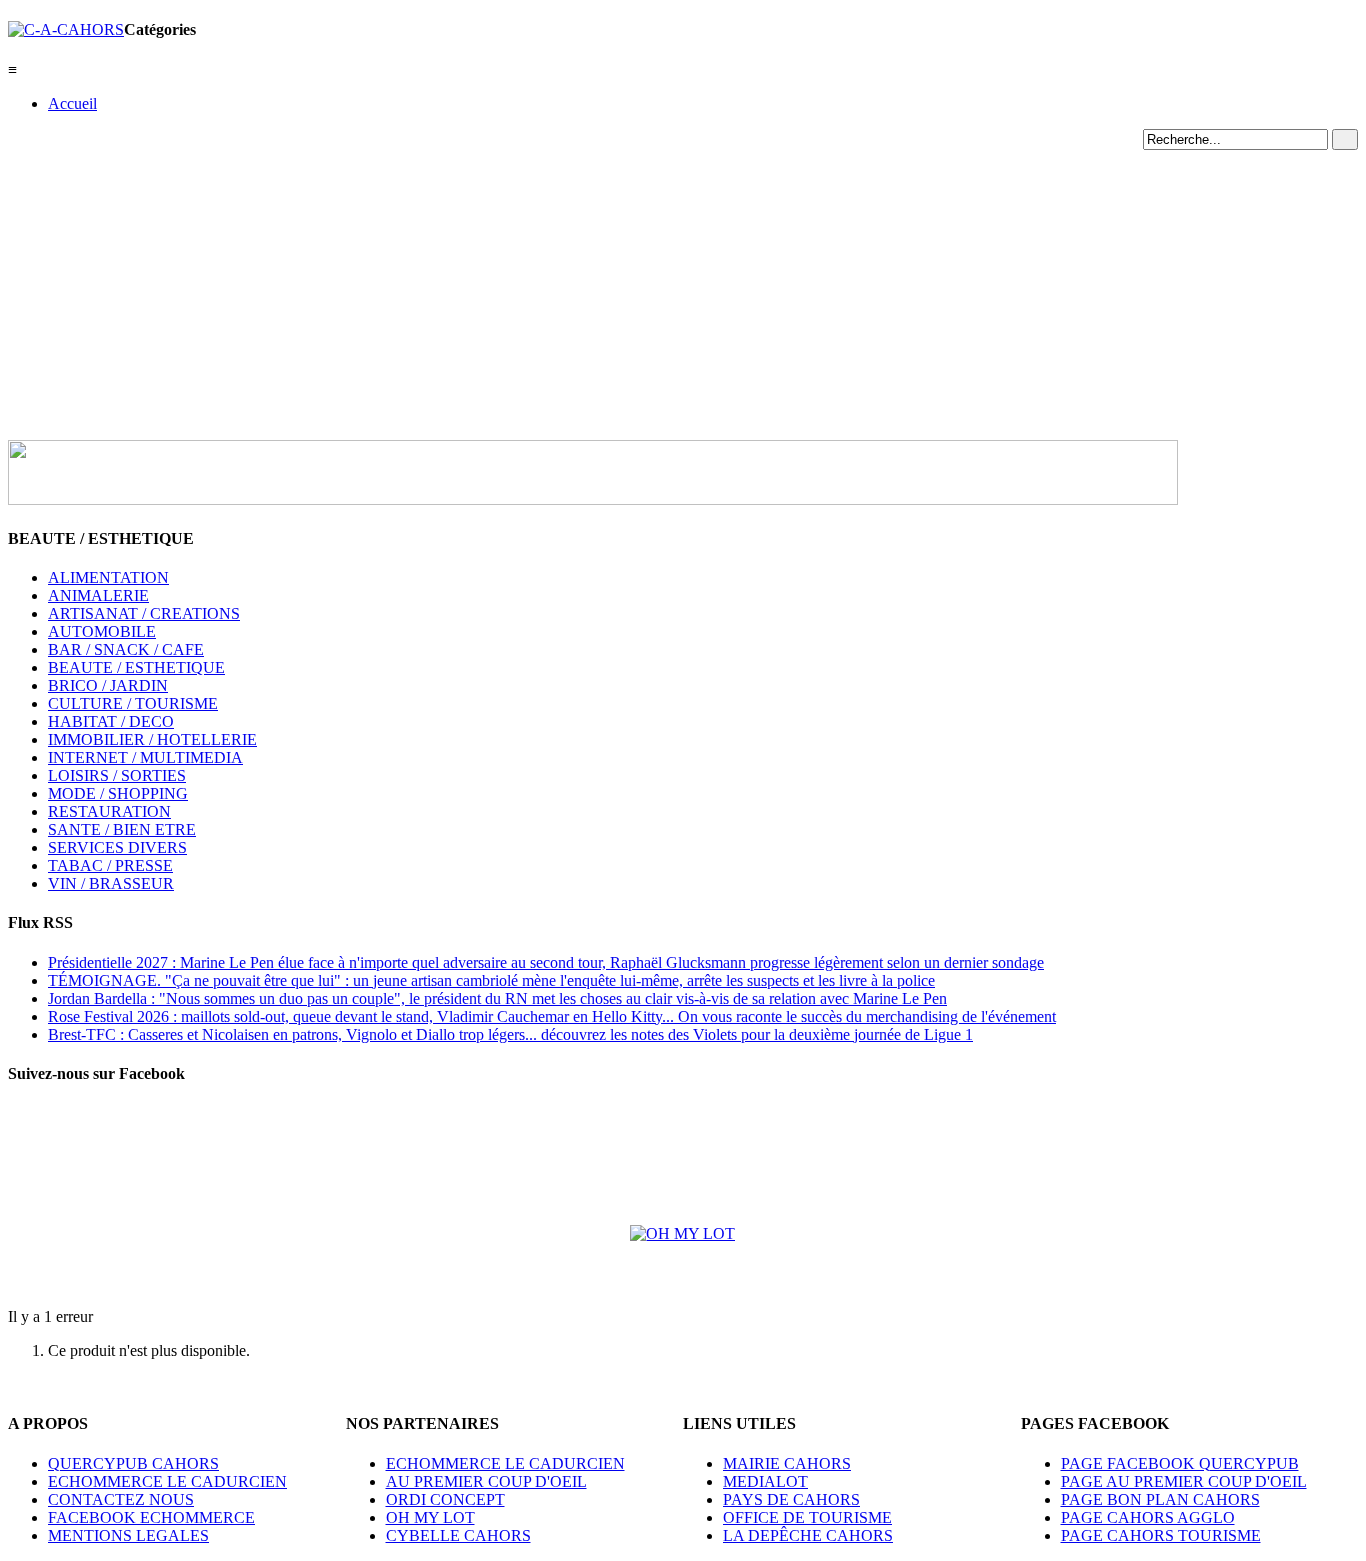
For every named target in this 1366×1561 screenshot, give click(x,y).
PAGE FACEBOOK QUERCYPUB (1180, 1463)
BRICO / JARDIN (108, 685)
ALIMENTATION (108, 577)
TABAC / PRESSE (110, 865)
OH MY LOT (430, 1517)
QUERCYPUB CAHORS (133, 1463)
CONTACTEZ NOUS (121, 1499)
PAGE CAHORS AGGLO (1148, 1517)
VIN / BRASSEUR (111, 883)
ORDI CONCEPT (445, 1499)
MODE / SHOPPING (118, 793)
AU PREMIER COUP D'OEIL (486, 1481)
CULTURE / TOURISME (133, 703)
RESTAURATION (109, 811)
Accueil (72, 103)
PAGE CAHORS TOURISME (1161, 1535)
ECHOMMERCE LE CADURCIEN (167, 1481)
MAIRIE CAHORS (787, 1463)
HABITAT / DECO (111, 721)
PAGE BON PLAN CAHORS (1160, 1499)
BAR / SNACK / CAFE (126, 649)
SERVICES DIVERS (117, 847)
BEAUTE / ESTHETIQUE (136, 667)
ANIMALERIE (98, 595)
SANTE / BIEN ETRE (122, 829)
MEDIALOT (765, 1481)
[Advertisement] (683, 290)
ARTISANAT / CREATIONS (144, 613)
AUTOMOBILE (102, 631)
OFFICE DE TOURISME (807, 1517)
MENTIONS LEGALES (128, 1535)
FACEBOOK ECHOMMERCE (151, 1517)
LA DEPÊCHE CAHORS (808, 1535)
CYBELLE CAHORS (458, 1535)
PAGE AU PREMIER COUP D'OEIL (1184, 1481)
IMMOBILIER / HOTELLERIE (152, 739)
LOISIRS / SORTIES (117, 775)
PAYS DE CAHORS (791, 1499)
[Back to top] (14, 1384)
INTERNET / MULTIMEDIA (145, 757)
